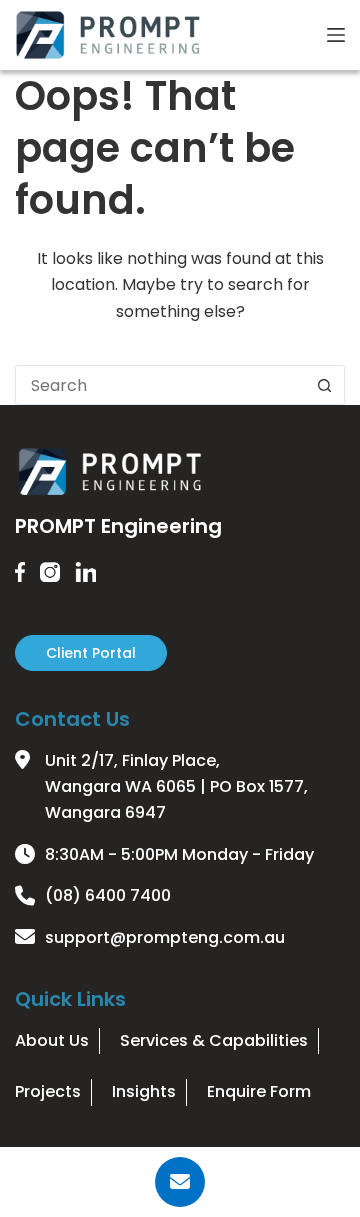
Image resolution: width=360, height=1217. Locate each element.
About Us (52, 1040)
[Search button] (325, 385)
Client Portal (91, 653)
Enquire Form (259, 1091)
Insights (144, 1091)
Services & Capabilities (214, 1040)
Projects (48, 1091)
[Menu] (336, 35)
